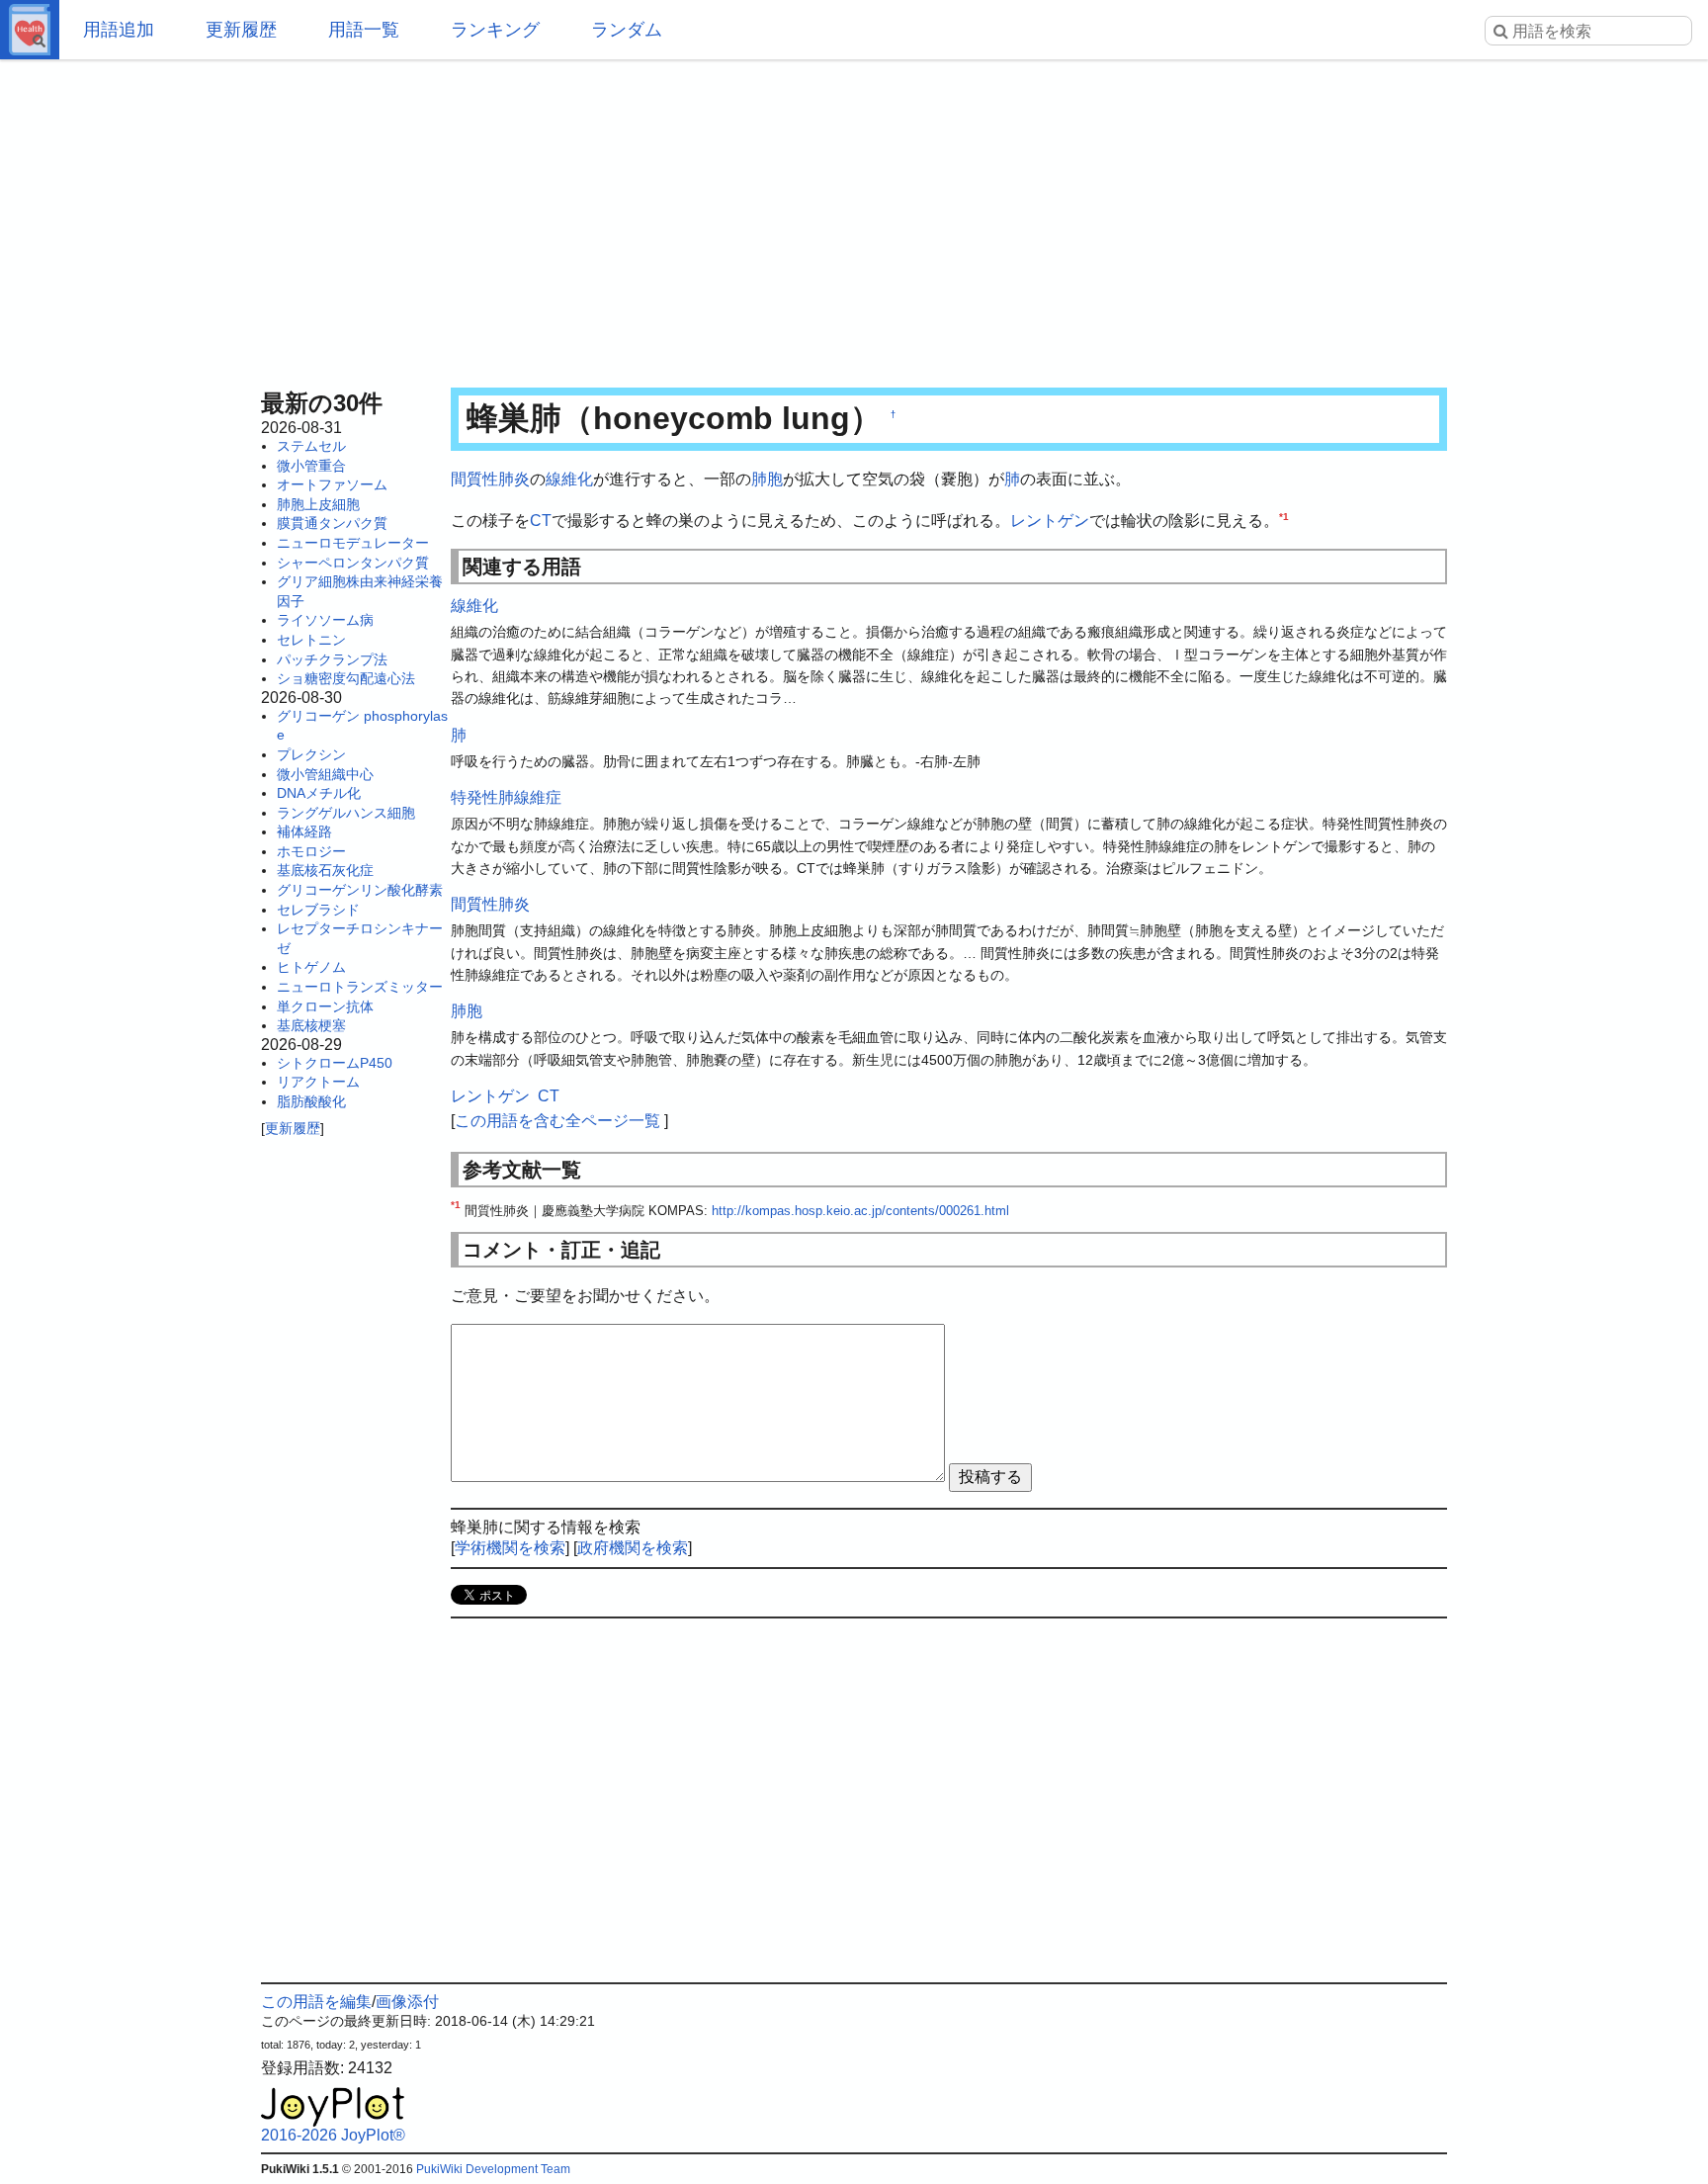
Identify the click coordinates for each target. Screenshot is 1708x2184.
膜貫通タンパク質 (332, 523)
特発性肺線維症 (506, 797)
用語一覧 (364, 30)
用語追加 (119, 30)
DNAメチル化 (319, 793)
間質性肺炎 (490, 479)
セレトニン (311, 640)
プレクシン (311, 754)
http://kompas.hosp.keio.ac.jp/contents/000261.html (860, 1211)
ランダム (627, 30)
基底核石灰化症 (325, 870)
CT (541, 521)
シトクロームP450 (335, 1063)
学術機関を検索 (510, 1548)
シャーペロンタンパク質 (353, 563)
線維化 (569, 479)
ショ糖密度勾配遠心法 (346, 678)
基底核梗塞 (311, 1025)
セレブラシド (318, 910)
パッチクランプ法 (332, 659)
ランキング (495, 30)
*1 (1284, 516)
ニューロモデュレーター (353, 543)
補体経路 (304, 831)
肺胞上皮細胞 (318, 504)
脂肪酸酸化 (311, 1101)
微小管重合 (311, 466)
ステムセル (311, 446)
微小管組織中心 (325, 774)
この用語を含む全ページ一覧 (557, 1121)
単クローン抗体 (325, 1006)
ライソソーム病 (325, 620)
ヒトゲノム (311, 967)
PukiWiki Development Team (493, 2169)
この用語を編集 (316, 2002)
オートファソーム (332, 484)
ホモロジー (311, 851)
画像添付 (407, 2002)
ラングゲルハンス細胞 (346, 813)
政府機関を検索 (633, 1548)
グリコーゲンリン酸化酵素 (360, 890)
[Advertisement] (854, 218)
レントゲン (1050, 521)
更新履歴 (241, 30)
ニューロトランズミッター (360, 987)
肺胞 (767, 479)
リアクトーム (318, 1082)
